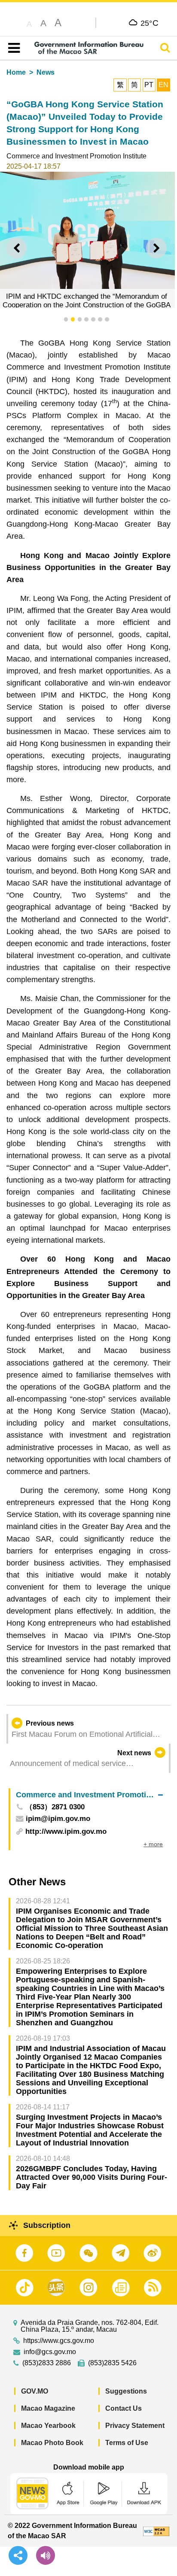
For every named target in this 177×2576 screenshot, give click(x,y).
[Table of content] (12, 48)
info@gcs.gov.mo (50, 2352)
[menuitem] (89, 1795)
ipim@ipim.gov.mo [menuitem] (58, 1819)
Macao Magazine (48, 2408)
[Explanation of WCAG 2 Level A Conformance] (156, 2531)
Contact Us (124, 2408)
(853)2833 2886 (47, 2363)
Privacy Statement (135, 2426)
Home (16, 72)
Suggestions (126, 2391)
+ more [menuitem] (153, 1844)
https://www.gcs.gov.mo (59, 2341)
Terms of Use (127, 2443)
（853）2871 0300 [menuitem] (55, 1807)
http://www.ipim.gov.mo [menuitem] (66, 1831)
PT (149, 85)
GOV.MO (35, 2391)
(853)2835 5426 (112, 2363)
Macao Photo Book (52, 2443)
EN (163, 85)
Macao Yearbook (48, 2426)
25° (150, 23)
